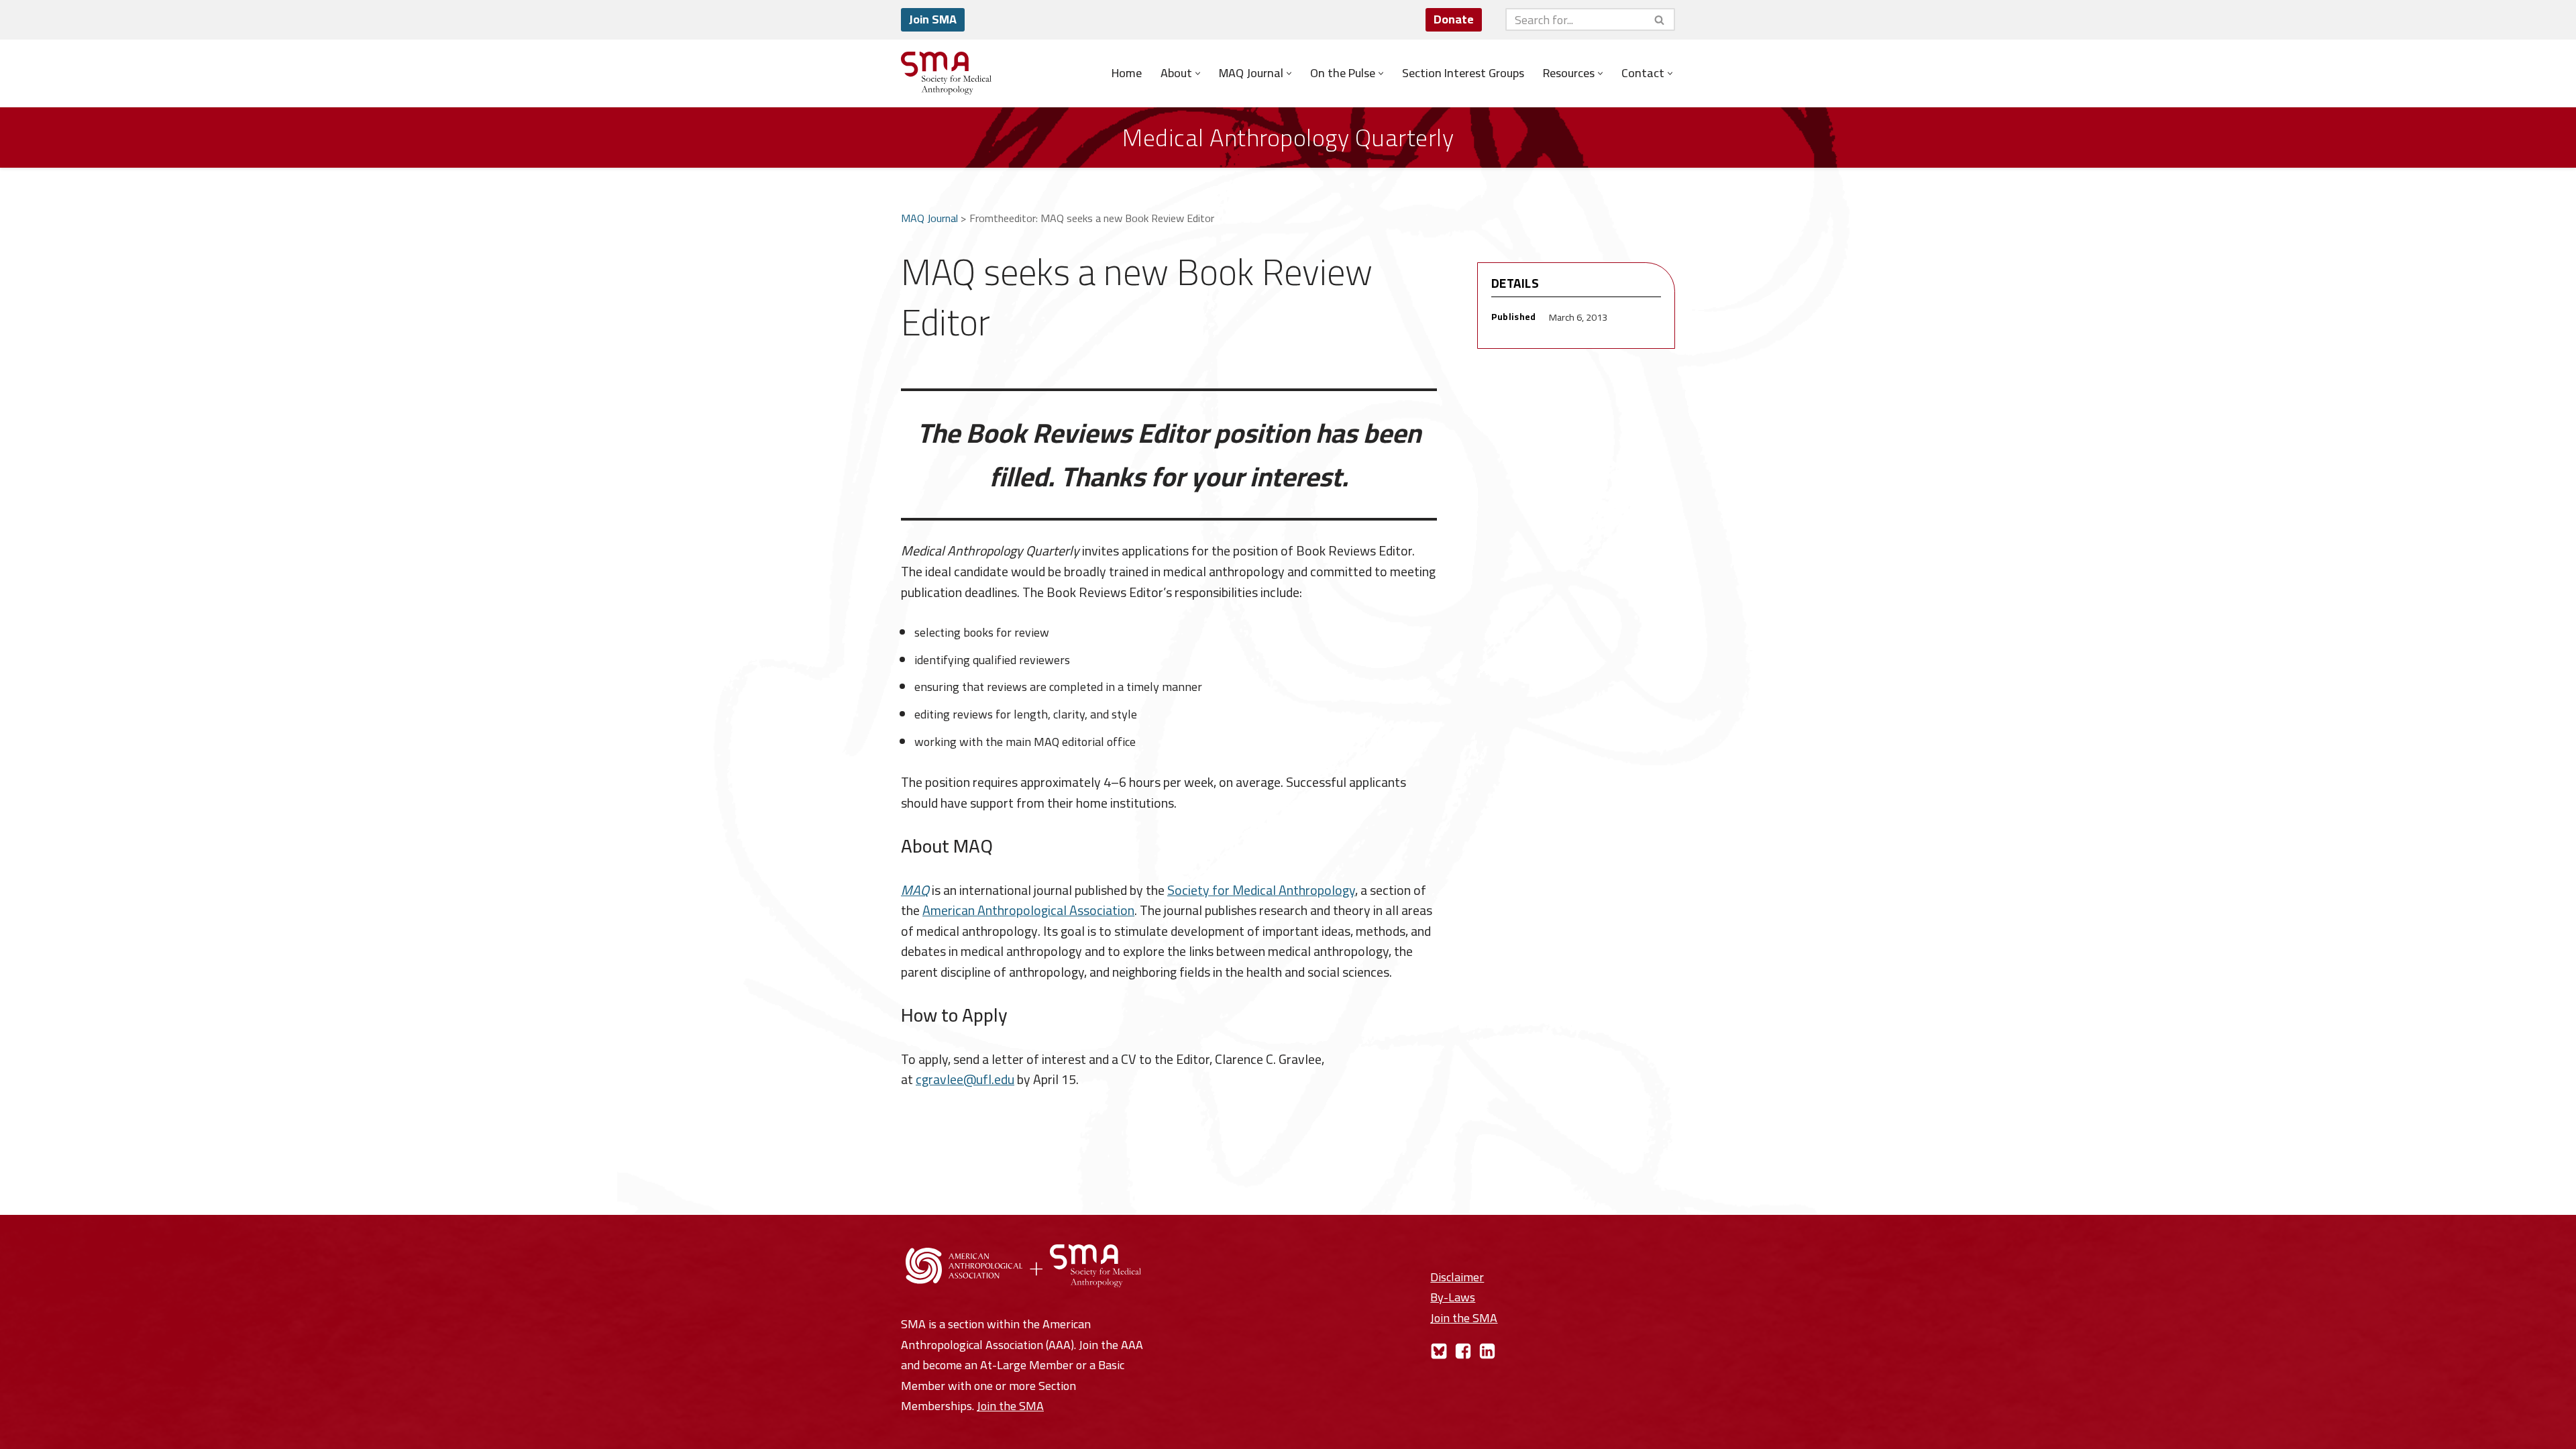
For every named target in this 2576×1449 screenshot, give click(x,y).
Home (1127, 73)
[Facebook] (1463, 1351)
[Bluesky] (1439, 1351)
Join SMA (933, 19)
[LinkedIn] (1487, 1351)
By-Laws (1453, 1297)
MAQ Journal (929, 218)
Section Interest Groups (1463, 73)
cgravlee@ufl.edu (965, 1079)
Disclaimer (1457, 1277)
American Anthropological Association (1028, 910)
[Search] (1660, 19)
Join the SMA (1010, 1406)
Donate (1454, 19)
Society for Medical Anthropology (1261, 890)
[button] (1198, 73)
